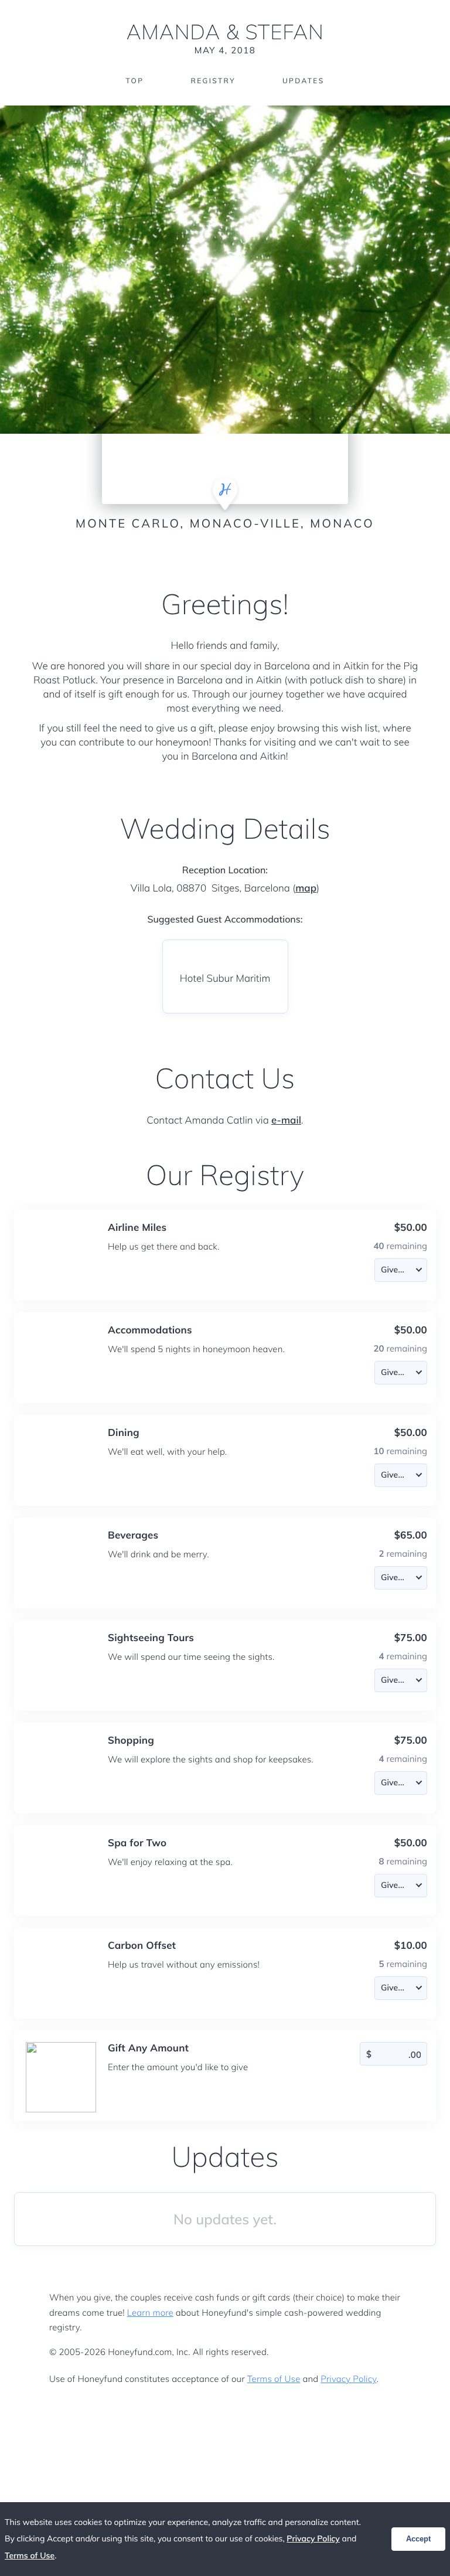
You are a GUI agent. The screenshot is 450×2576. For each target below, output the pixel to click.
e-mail (286, 1120)
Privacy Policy (348, 2379)
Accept (418, 2539)
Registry (213, 81)
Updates (304, 81)
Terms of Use (274, 2379)
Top (134, 81)
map (306, 888)
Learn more (150, 2313)
